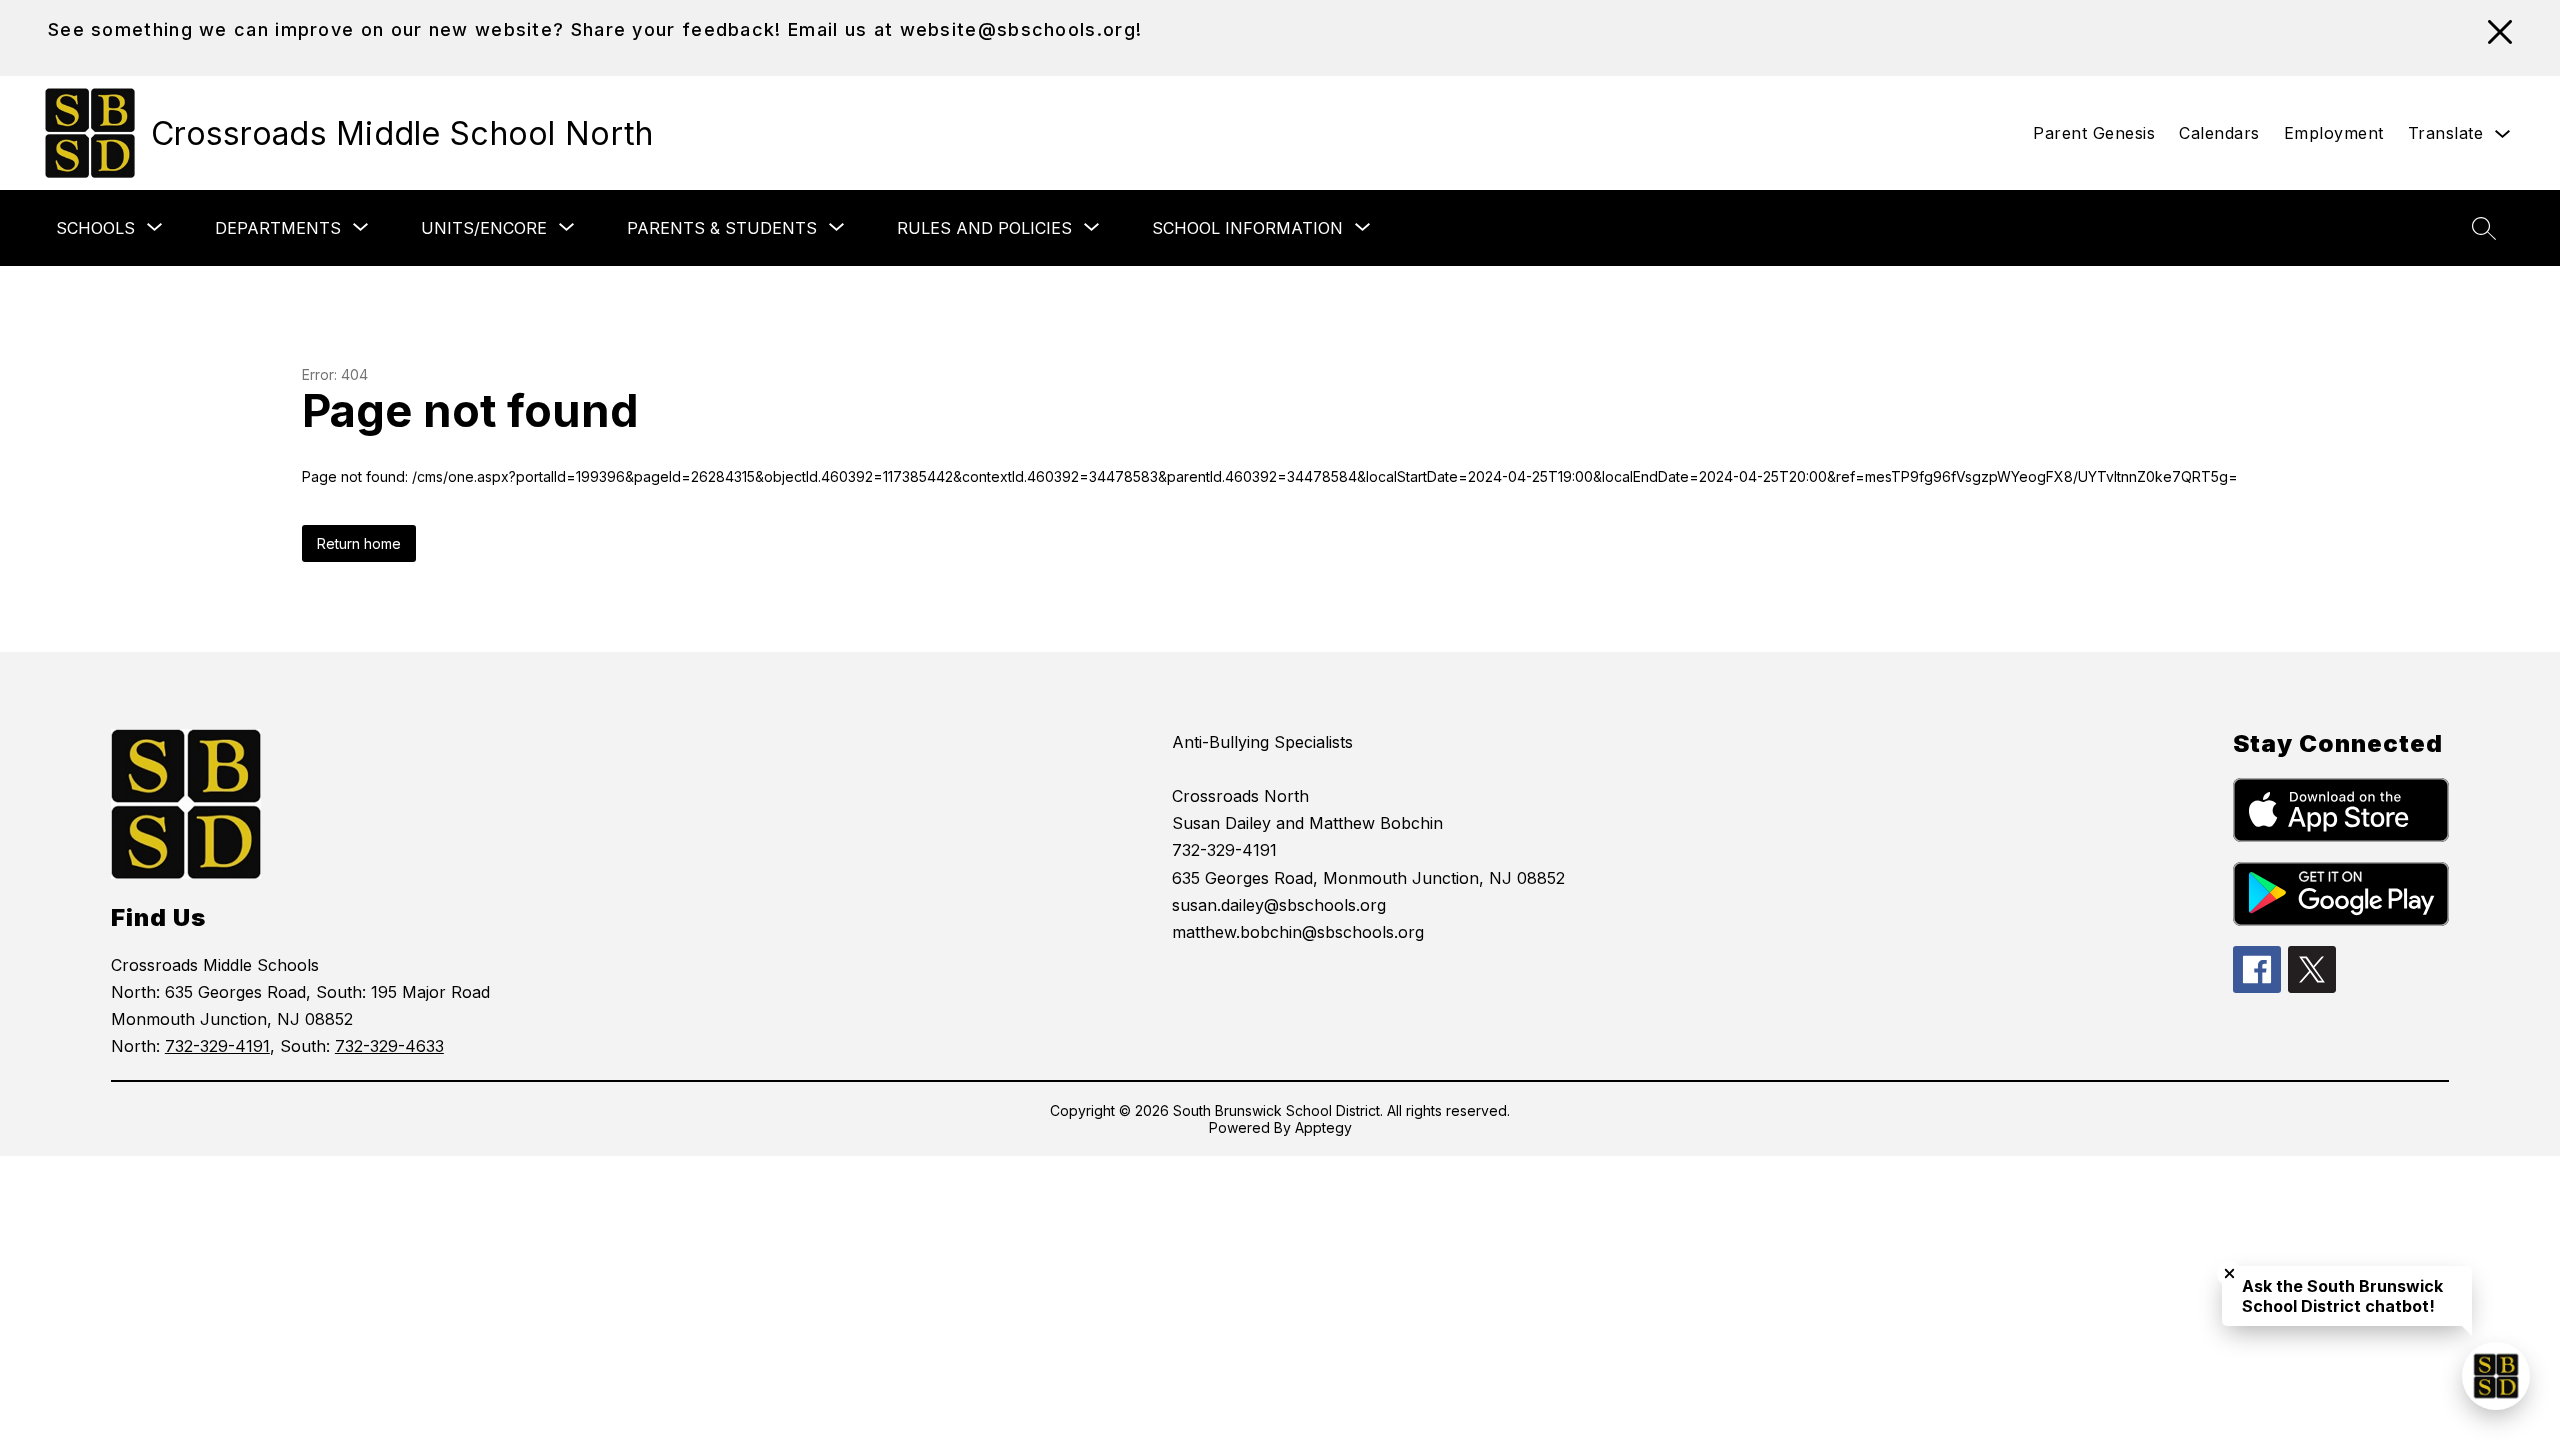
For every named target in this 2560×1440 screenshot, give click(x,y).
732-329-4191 (217, 1046)
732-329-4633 (389, 1046)
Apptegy (1323, 1127)
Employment (2334, 133)
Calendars (2219, 133)
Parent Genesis (2094, 133)
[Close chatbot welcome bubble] (2229, 1273)
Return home (359, 543)
